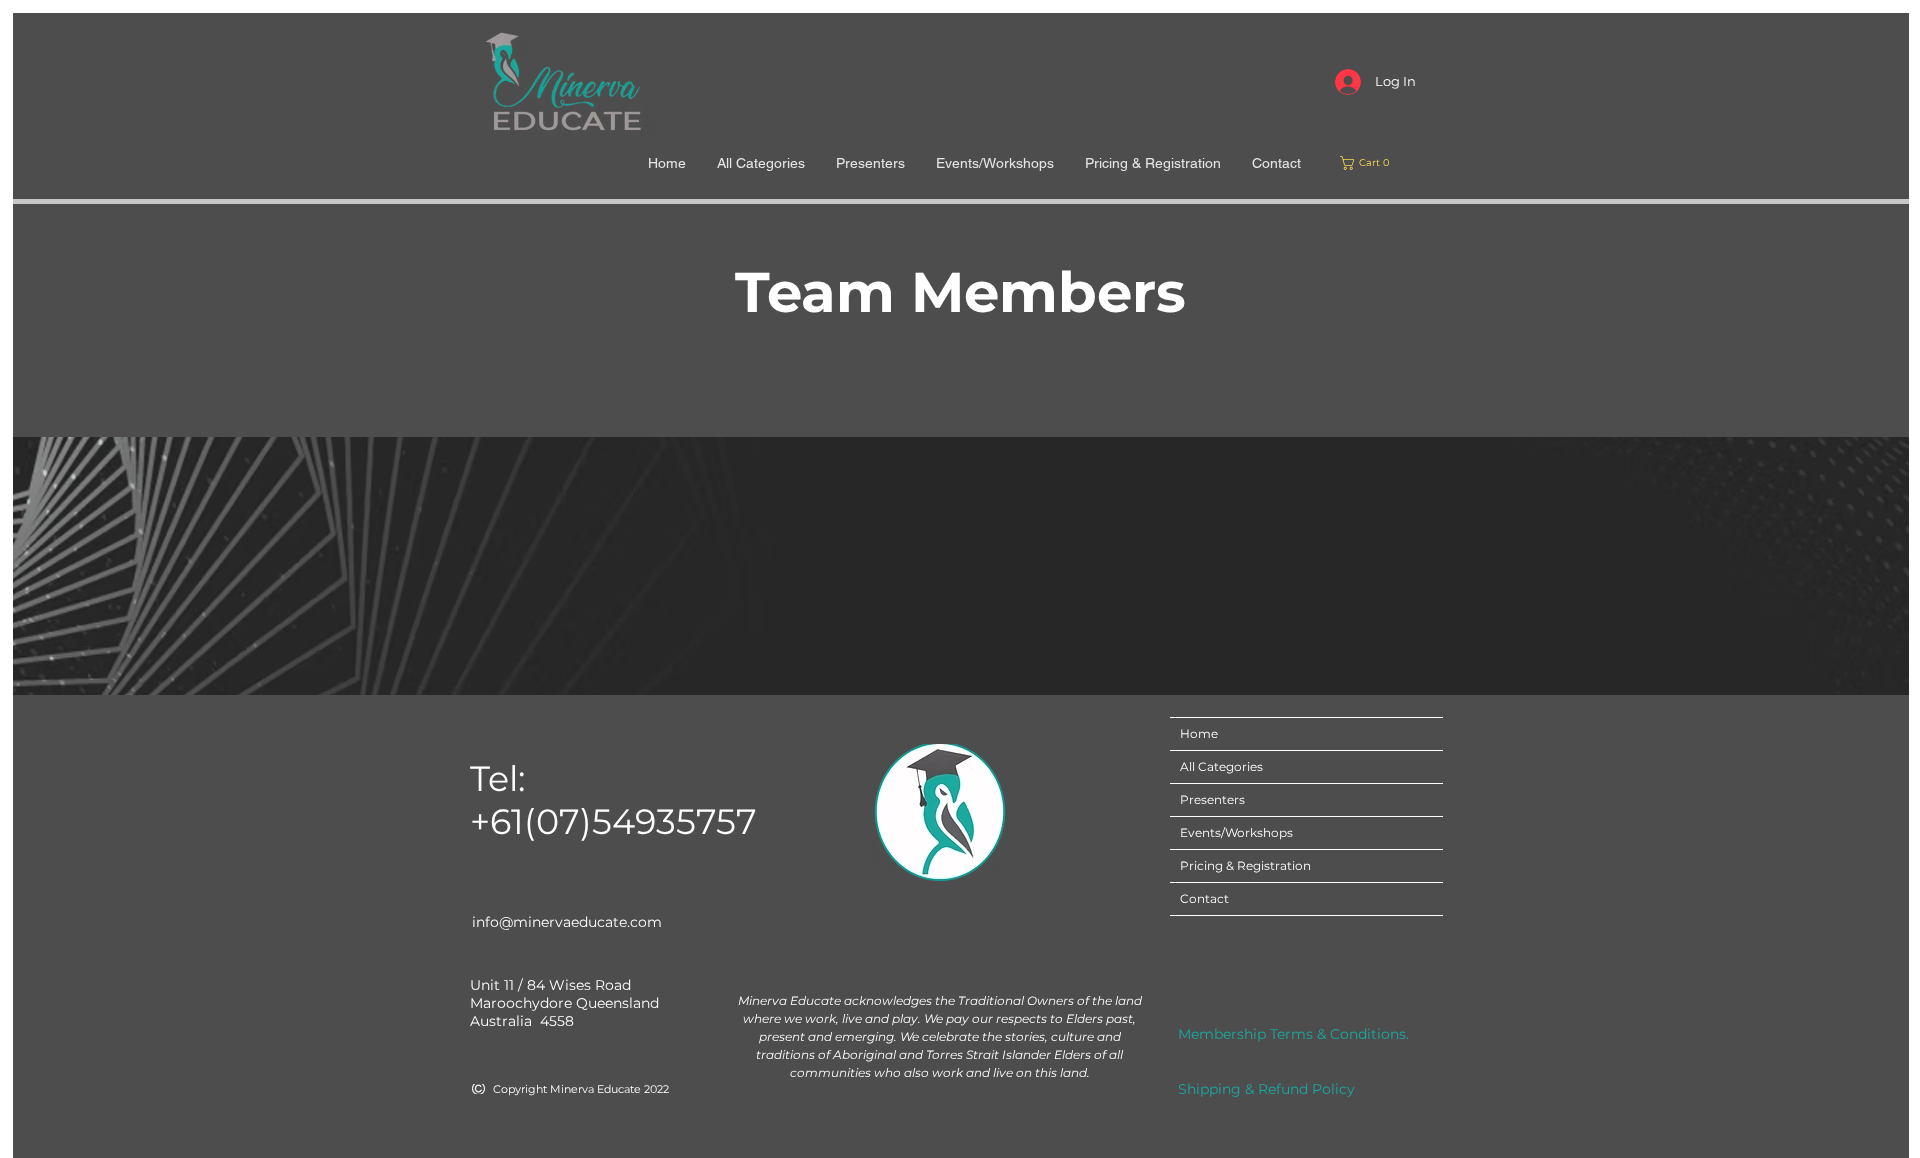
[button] (1368, 163)
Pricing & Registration (1245, 865)
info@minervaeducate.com (567, 922)
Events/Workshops (1236, 832)
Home (1199, 733)
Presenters (1212, 799)
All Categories (1221, 766)
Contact (1204, 898)
